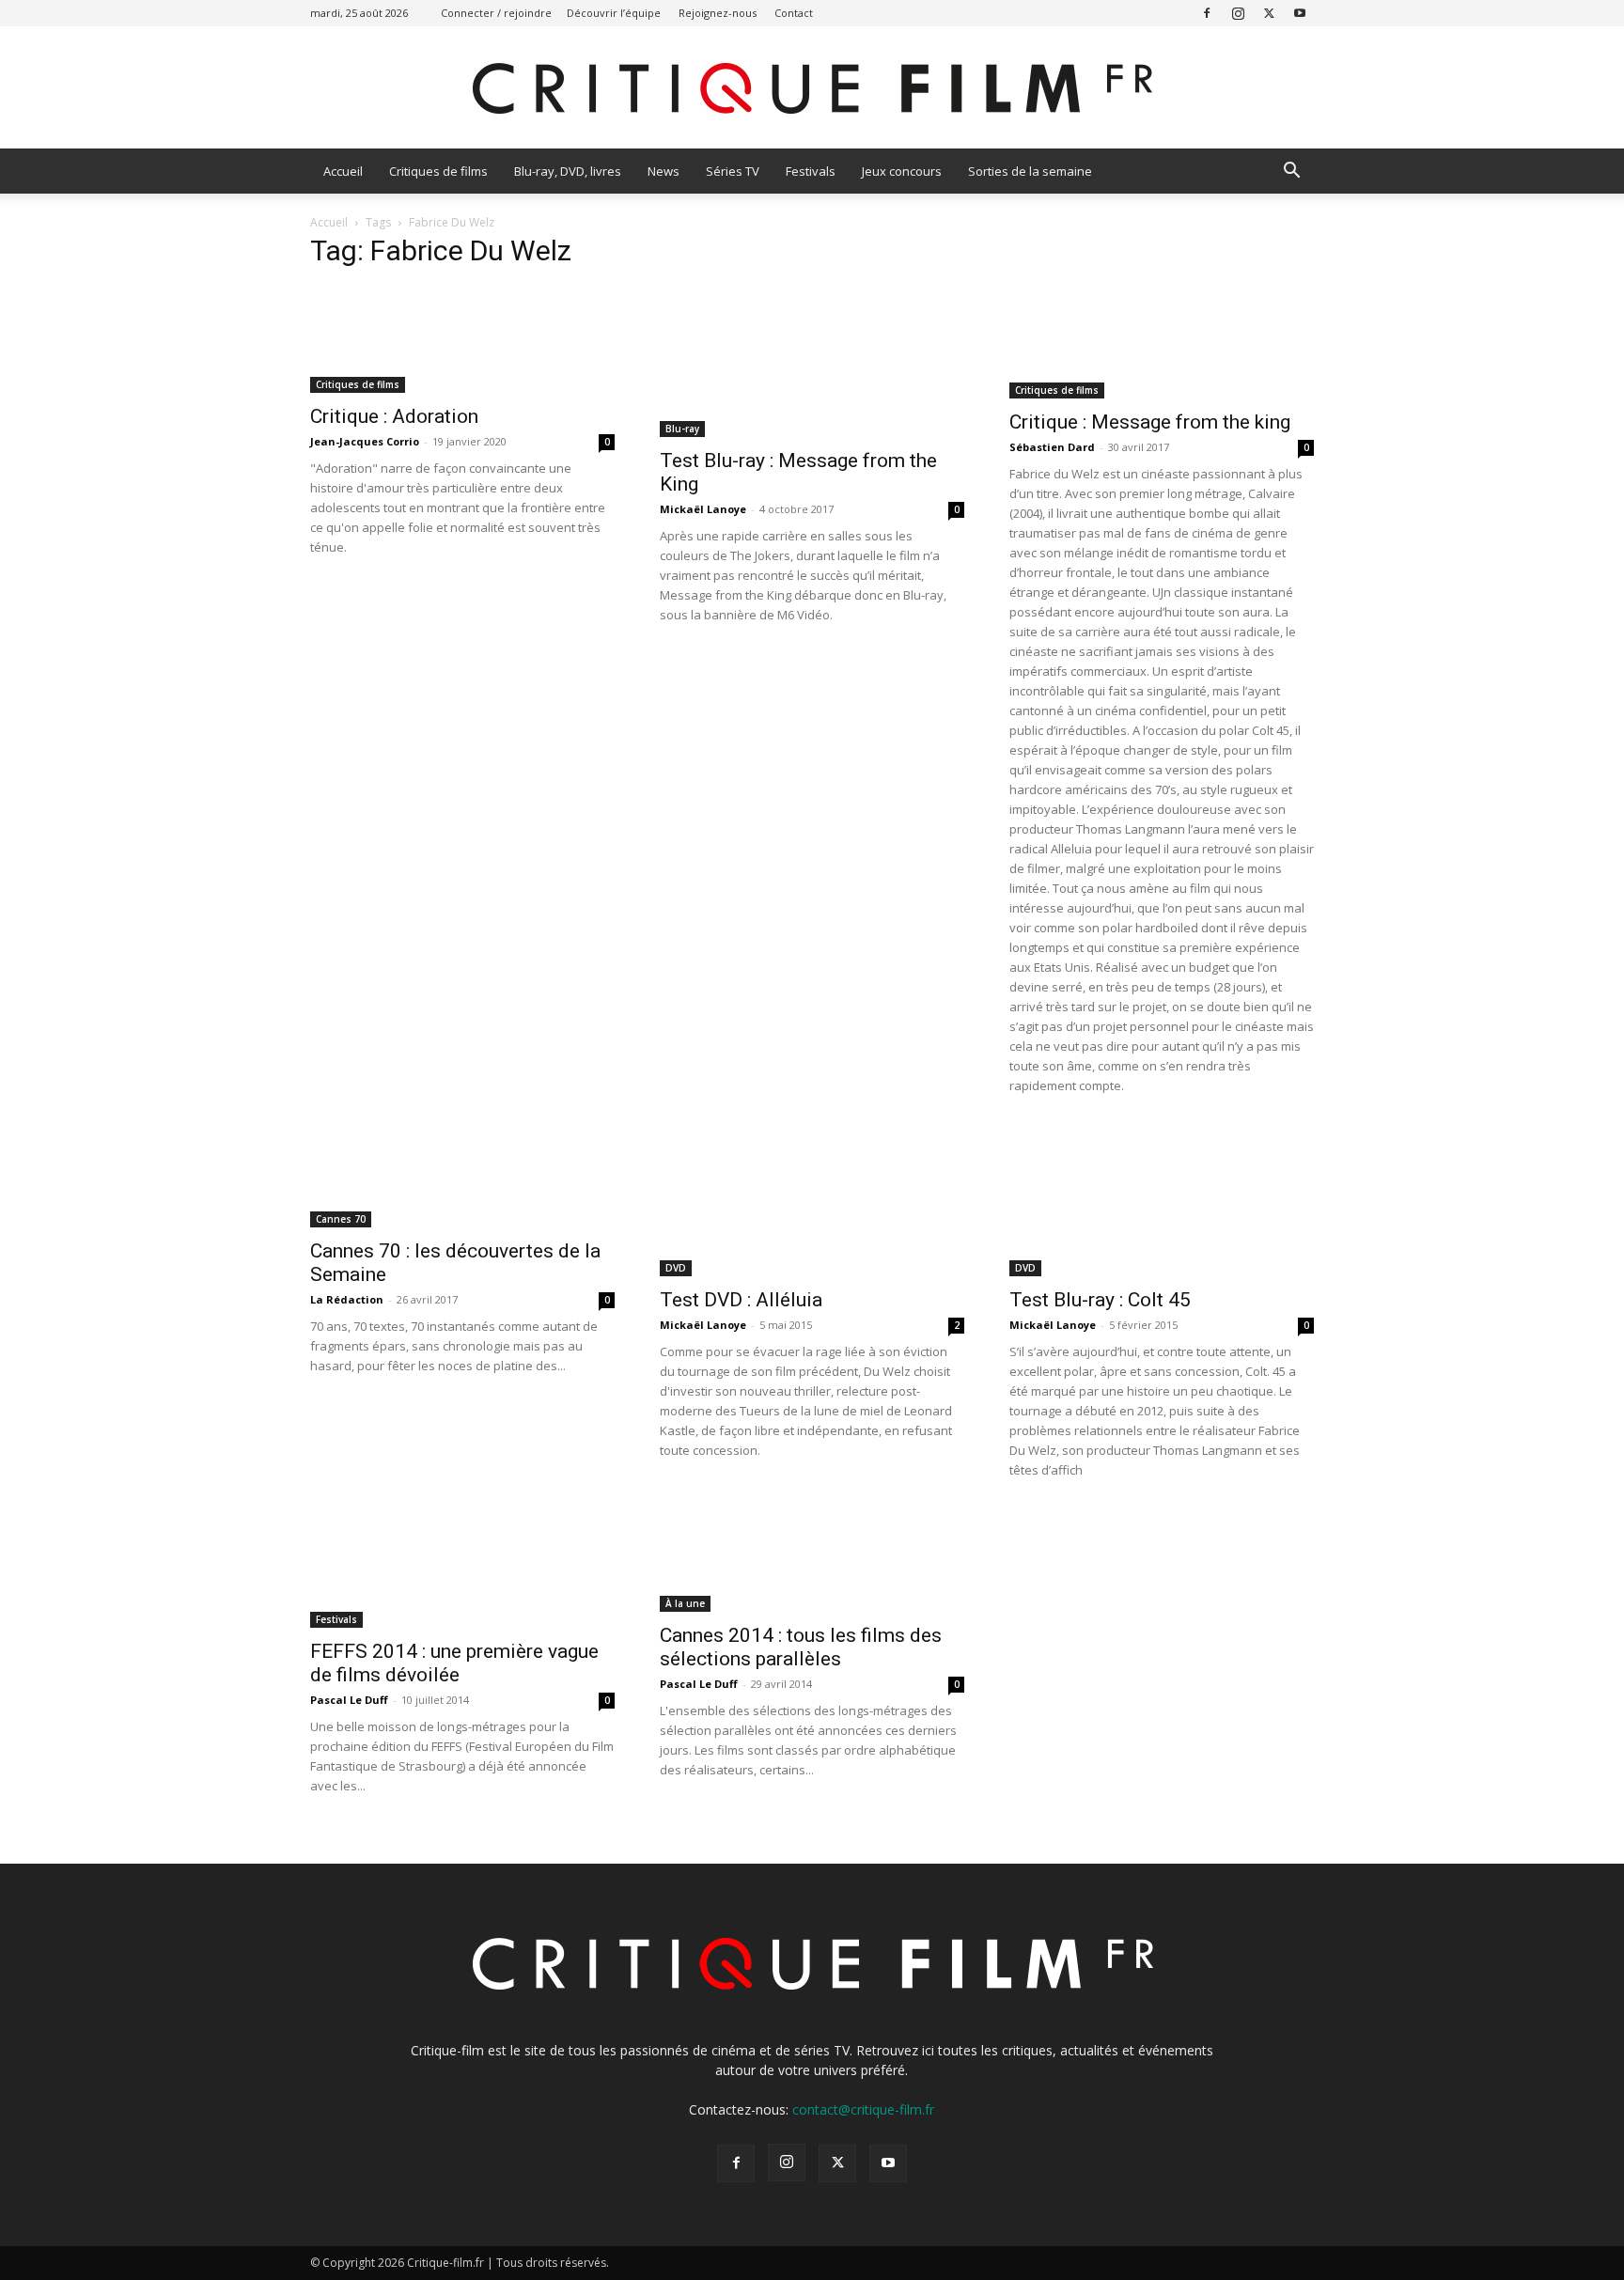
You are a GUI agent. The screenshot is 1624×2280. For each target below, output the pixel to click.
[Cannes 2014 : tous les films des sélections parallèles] (812, 1561)
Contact (794, 13)
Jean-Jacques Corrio (365, 441)
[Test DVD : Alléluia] (812, 1201)
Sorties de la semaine (1030, 171)
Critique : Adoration (394, 416)
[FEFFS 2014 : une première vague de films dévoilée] (462, 1569)
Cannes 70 (341, 1219)
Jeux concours (902, 171)
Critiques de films (438, 171)
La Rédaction (347, 1299)
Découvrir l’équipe (614, 13)
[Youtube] (1300, 13)
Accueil (343, 171)
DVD (676, 1268)
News (664, 171)
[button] (1291, 172)
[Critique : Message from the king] (1162, 343)
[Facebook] (1207, 13)
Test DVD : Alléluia (741, 1300)
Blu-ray (682, 429)
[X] (1269, 13)
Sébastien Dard (1052, 447)
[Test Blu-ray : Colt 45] (1162, 1201)
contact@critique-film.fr (863, 2109)
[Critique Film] (812, 89)
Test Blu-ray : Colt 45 (1100, 1300)
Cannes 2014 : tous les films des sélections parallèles (801, 1647)
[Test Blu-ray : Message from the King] (812, 362)
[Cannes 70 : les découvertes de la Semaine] (462, 1177)
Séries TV (733, 171)
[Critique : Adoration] (462, 340)
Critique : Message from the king (1150, 422)
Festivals (811, 171)
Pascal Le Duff (349, 1700)
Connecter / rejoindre (496, 13)
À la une (685, 1603)
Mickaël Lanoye (703, 509)
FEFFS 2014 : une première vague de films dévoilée (454, 1663)
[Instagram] (1238, 13)
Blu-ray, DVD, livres (568, 171)
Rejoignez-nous (718, 13)
